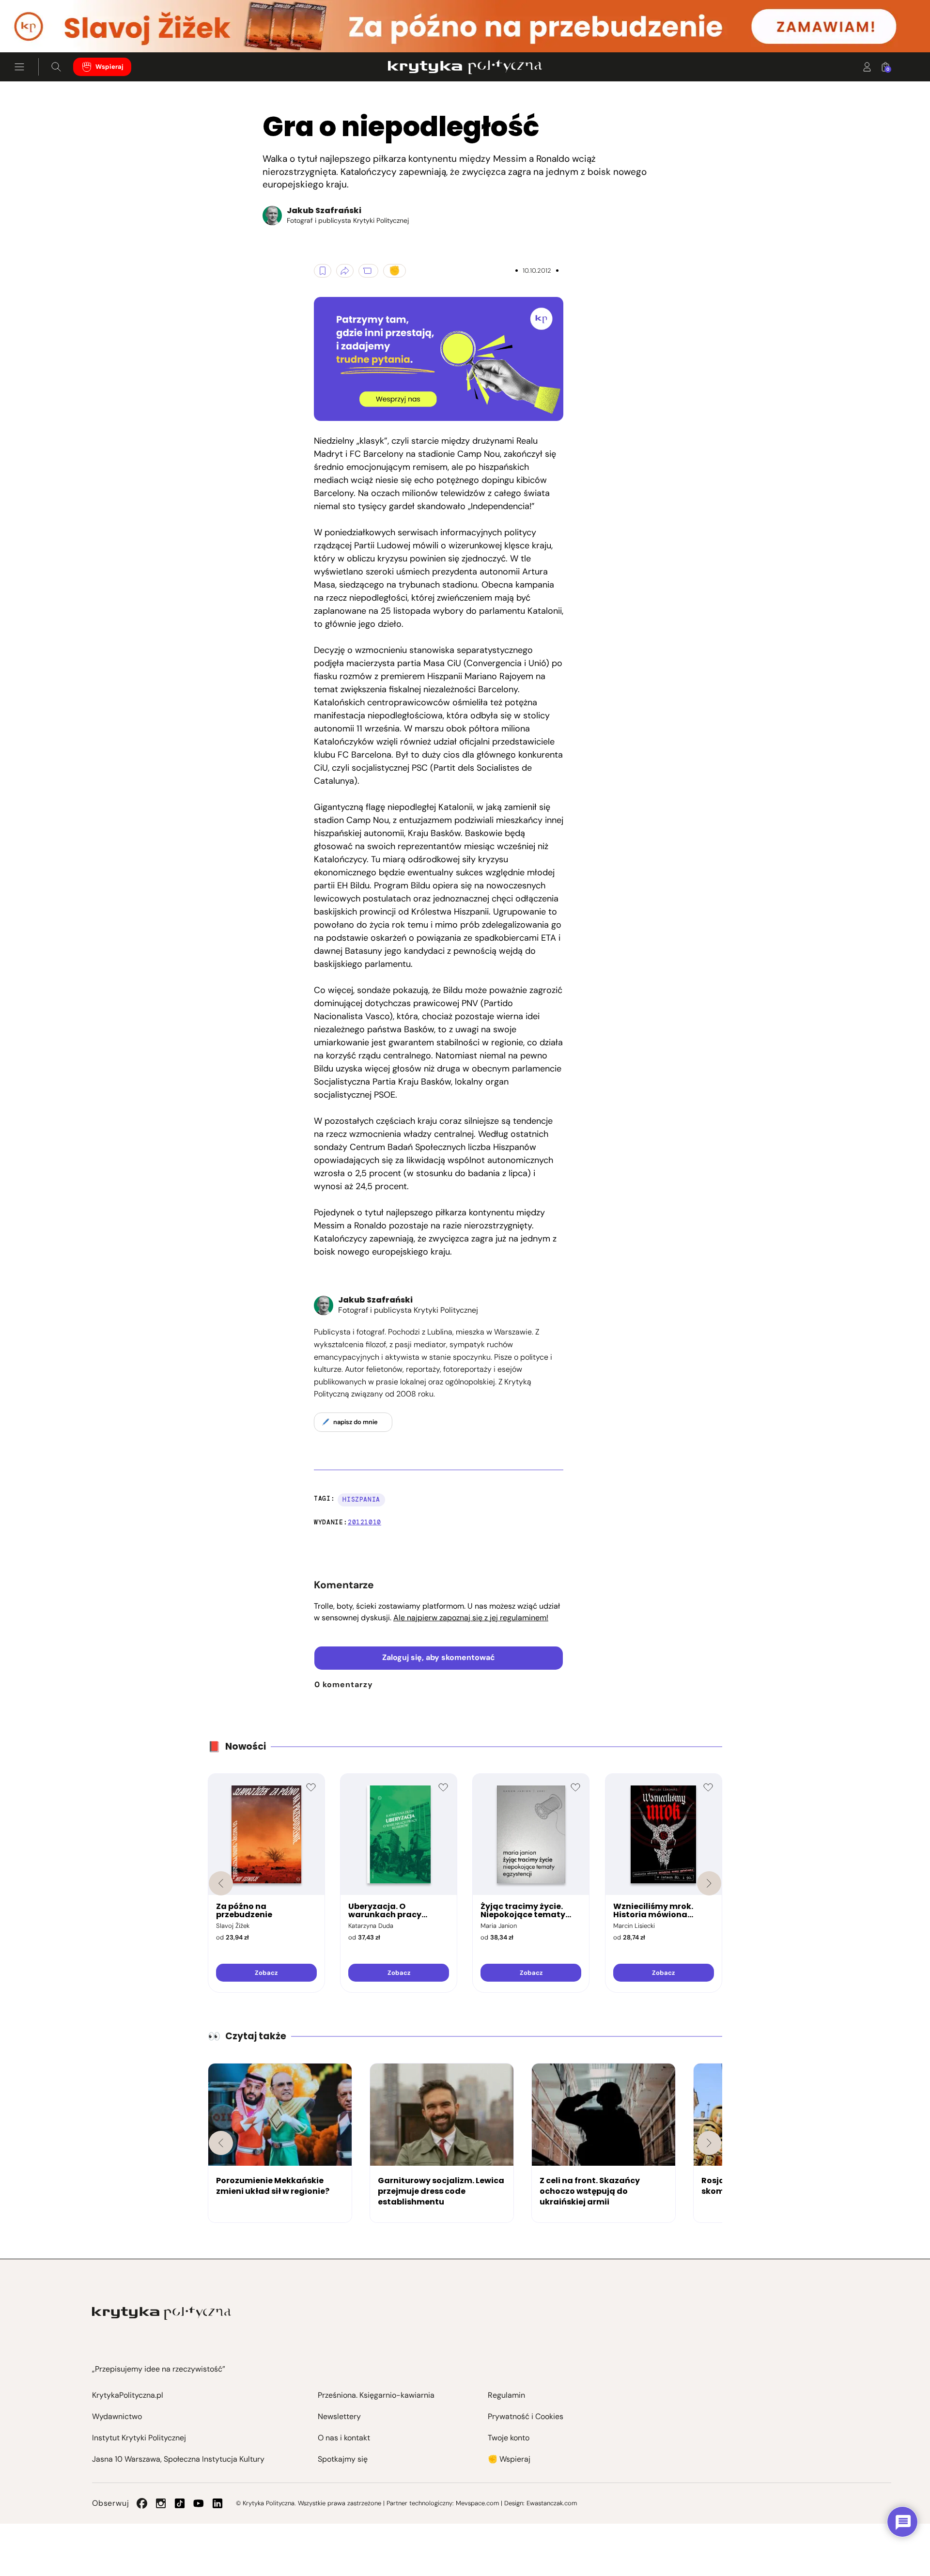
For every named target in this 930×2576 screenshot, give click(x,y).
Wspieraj (109, 67)
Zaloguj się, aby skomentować (439, 1657)
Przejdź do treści (49, 29)
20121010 (364, 1522)
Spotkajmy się (343, 2459)
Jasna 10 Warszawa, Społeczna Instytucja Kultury (178, 2459)
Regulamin (506, 2395)
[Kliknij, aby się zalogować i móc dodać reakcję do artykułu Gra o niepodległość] (395, 271)
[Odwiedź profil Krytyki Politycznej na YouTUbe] (199, 2503)
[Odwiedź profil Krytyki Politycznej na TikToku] (180, 2503)
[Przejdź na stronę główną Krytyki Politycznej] (162, 2313)
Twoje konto (509, 2438)
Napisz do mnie (356, 1422)
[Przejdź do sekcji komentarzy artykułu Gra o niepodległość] (368, 271)
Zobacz (266, 1973)
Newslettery (339, 2416)
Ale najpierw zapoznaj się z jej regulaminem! (471, 1618)
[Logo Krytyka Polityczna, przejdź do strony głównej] (465, 67)
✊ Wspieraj (509, 2459)
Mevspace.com (477, 2503)
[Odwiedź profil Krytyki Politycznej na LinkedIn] (217, 2503)
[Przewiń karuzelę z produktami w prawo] (709, 1883)
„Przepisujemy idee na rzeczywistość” (159, 2369)
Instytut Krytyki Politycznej (139, 2438)
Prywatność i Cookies (526, 2416)
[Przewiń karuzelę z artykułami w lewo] (221, 2143)
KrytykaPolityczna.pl (128, 2395)
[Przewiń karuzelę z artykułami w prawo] (709, 2143)
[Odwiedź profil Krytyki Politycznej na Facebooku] (142, 2503)
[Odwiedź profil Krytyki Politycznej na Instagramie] (161, 2503)
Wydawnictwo (117, 2416)
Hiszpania (361, 1499)
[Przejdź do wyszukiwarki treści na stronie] (56, 67)
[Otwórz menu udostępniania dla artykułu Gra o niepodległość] (345, 271)
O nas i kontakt (344, 2438)
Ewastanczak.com (552, 2503)
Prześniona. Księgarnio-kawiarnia (376, 2395)
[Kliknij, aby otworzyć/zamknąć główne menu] (19, 67)
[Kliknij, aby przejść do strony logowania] (867, 67)
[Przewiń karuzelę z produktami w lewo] (221, 1883)
